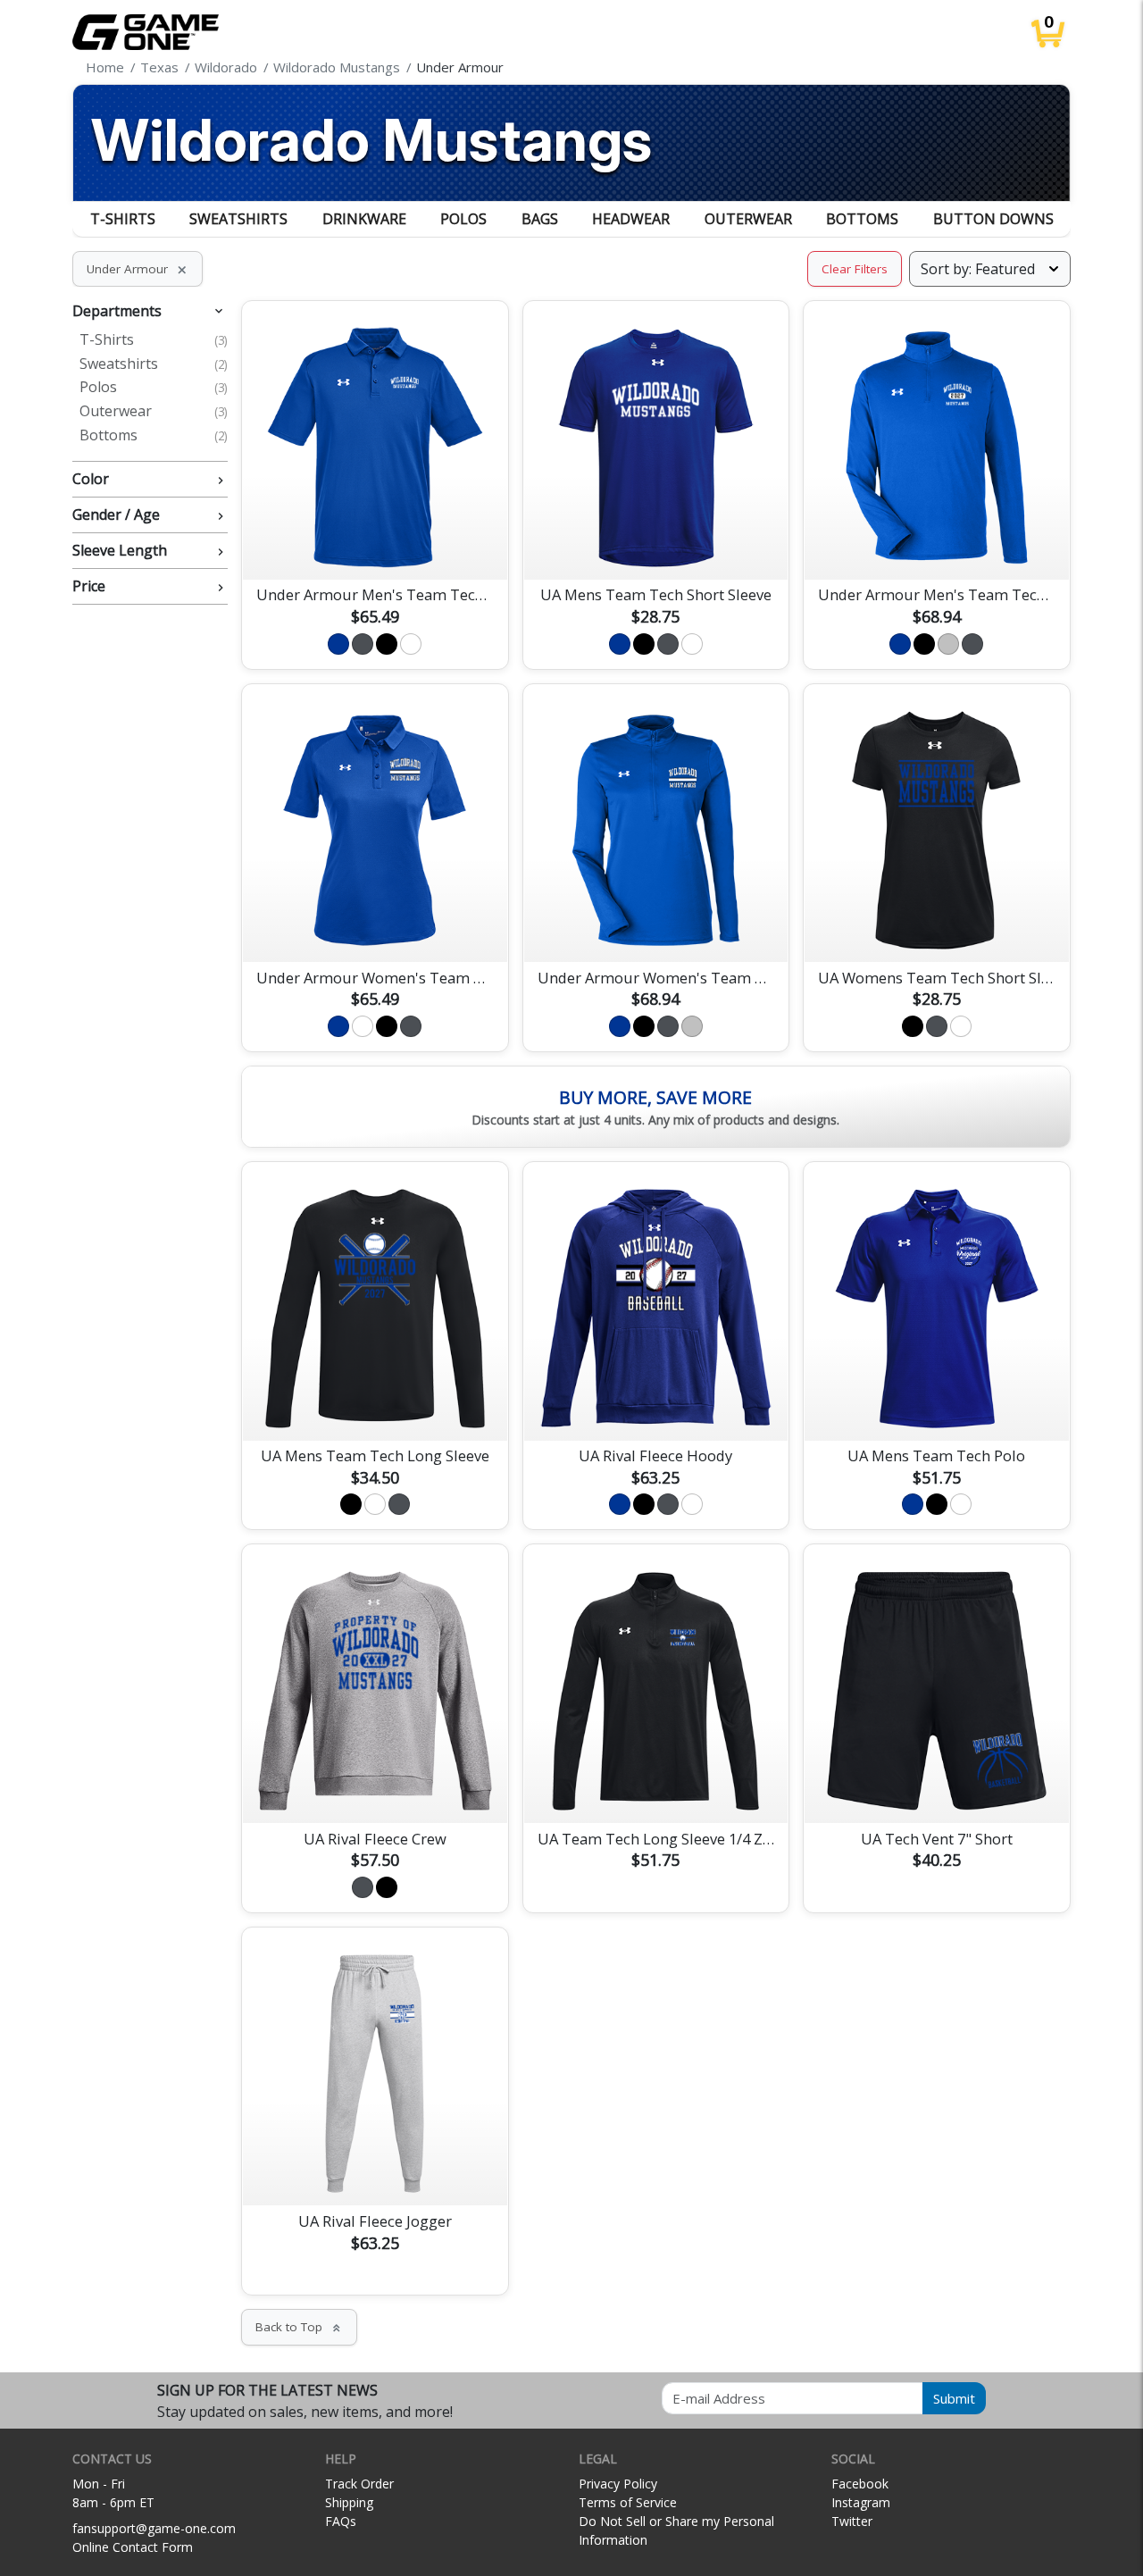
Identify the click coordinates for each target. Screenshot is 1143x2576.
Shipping (349, 2502)
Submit (954, 2398)
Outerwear (748, 219)
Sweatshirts (238, 219)
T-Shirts (123, 219)
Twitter (852, 2521)
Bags (540, 219)
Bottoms (862, 219)
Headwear (631, 219)
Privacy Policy (618, 2484)
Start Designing (375, 545)
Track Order (359, 2484)
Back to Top (299, 2327)
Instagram (861, 2502)
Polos (463, 219)
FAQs (341, 2521)
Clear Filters (855, 269)
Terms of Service (628, 2502)
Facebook (860, 2484)
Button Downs (993, 219)
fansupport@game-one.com (154, 2528)
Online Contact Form (133, 2547)
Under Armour (138, 269)
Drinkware (364, 219)
